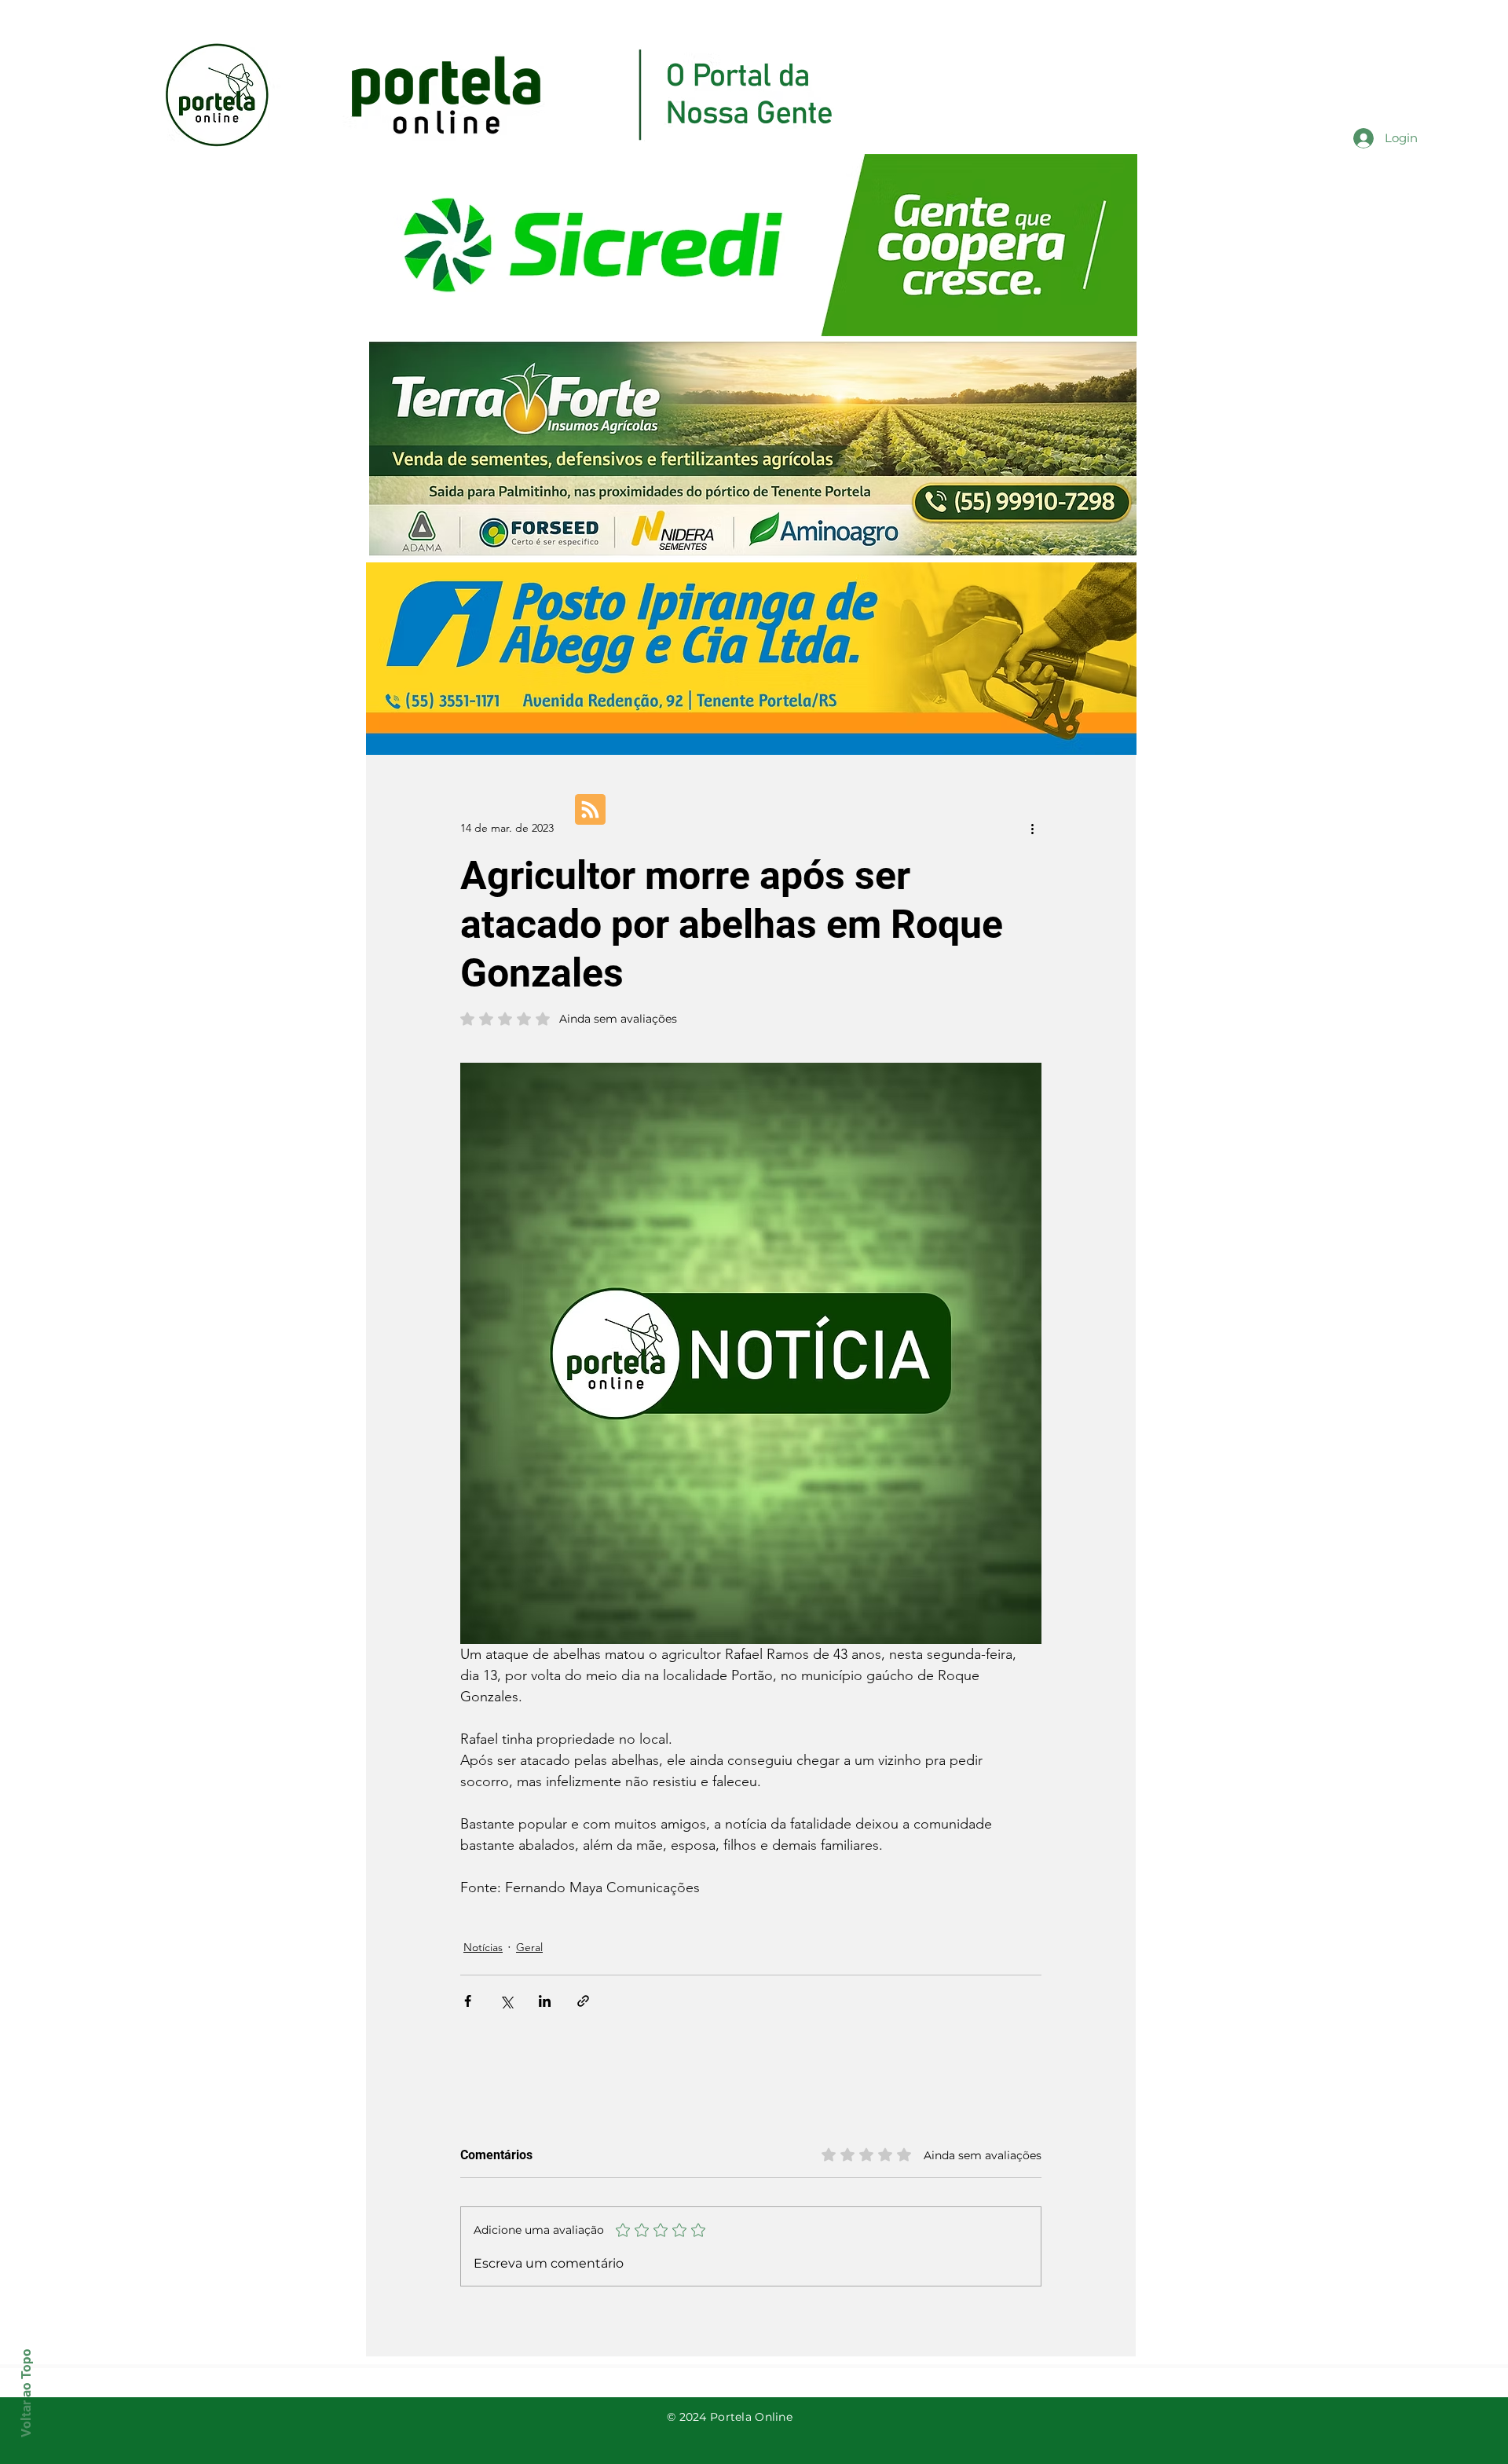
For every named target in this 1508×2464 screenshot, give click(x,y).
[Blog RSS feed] (590, 810)
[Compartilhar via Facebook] (468, 2001)
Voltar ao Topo (26, 2393)
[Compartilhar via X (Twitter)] (506, 2001)
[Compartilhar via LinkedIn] (545, 2001)
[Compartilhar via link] (583, 2001)
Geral (529, 1947)
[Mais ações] (1032, 828)
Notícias (483, 1947)
